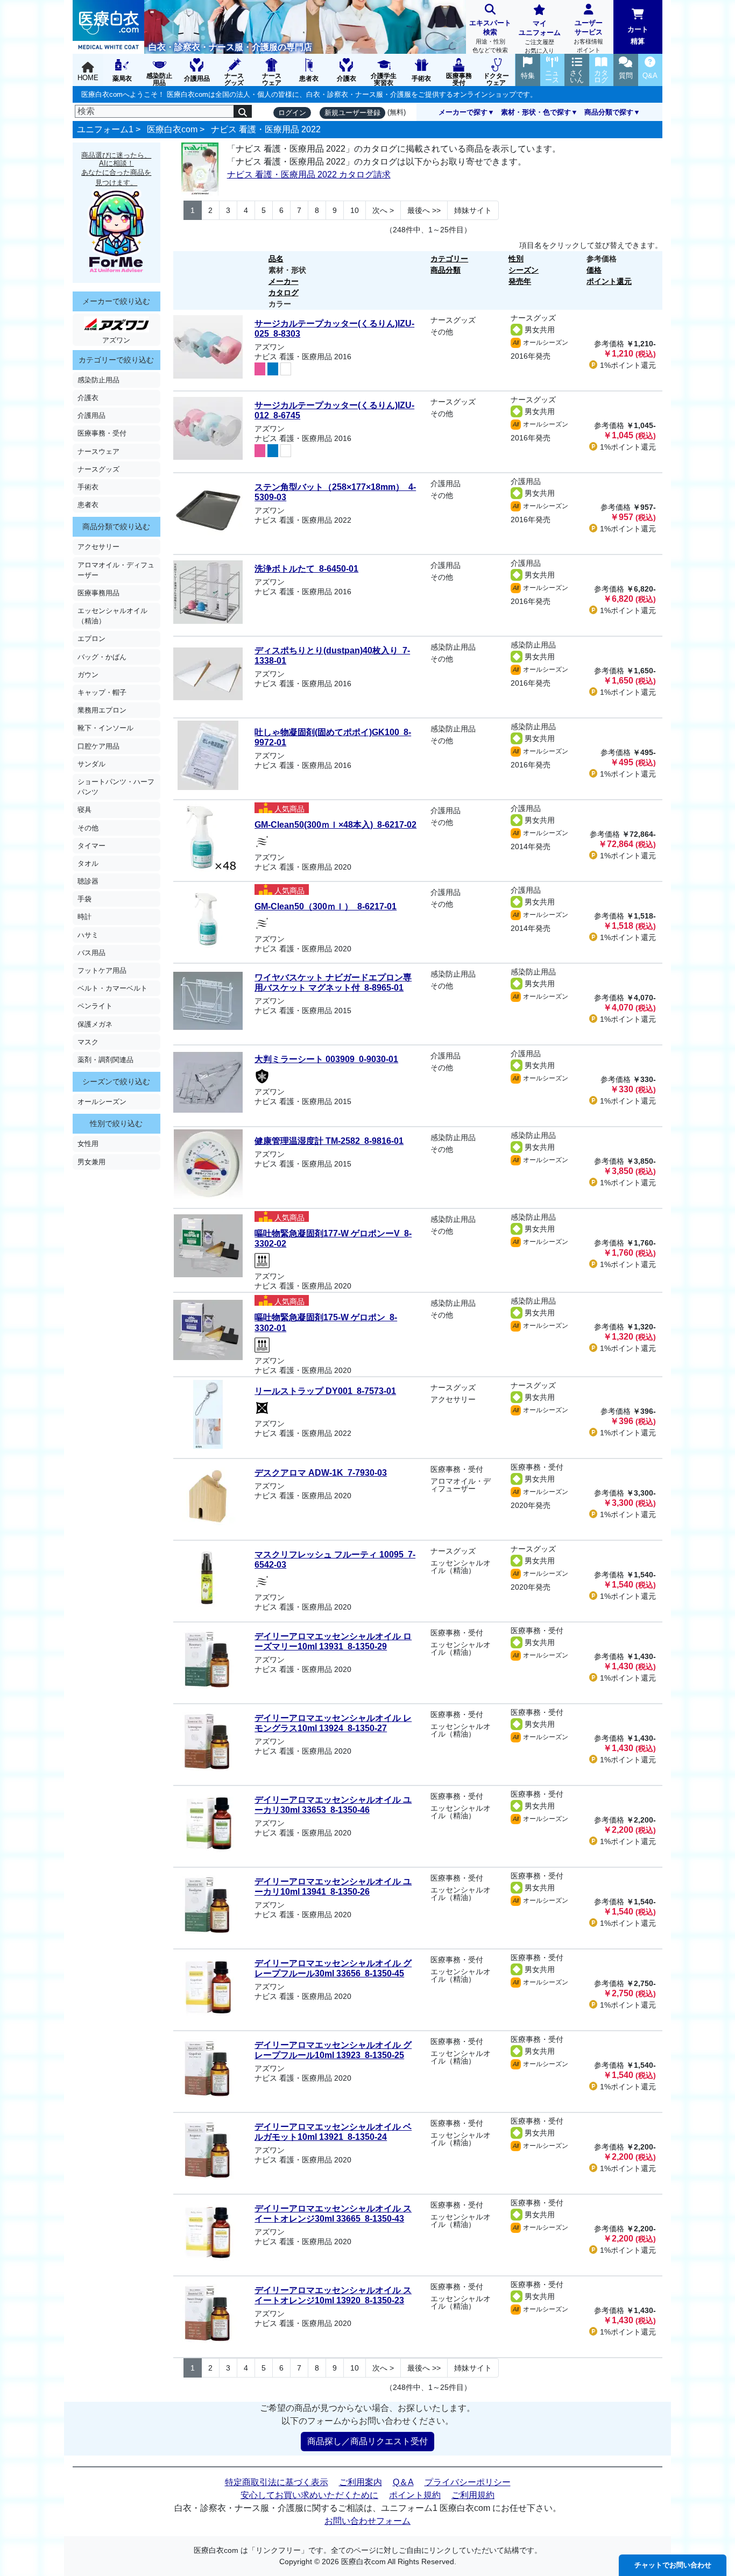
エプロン (91, 639)
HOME (88, 78)
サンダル (91, 764)
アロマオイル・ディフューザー (116, 570)
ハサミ (88, 935)
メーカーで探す (463, 112)
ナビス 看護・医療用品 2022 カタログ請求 (309, 175)
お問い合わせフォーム (367, 2521)
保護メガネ (95, 1024)
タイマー (91, 846)
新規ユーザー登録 (352, 113)
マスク (88, 1042)
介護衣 (88, 398)
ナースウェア (98, 451)
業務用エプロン (102, 710)
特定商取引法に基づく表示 (277, 2482)
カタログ (284, 293)
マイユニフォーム (540, 37)
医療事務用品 (98, 593)
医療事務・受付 (102, 433)
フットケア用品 (102, 970)
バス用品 (91, 953)
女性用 (88, 1144)
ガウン (88, 675)
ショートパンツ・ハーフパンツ (116, 787)
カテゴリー (449, 259)
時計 (84, 917)
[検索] (243, 111)
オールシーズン (102, 1102)
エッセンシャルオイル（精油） (112, 616)
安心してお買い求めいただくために (309, 2495)
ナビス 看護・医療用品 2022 (266, 129)
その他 (88, 828)
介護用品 (91, 415)
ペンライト (95, 1006)
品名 (276, 259)
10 (355, 210)
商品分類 (446, 270)
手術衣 (88, 487)
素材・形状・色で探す (536, 112)
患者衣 (88, 505)
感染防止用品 (98, 380)
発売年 (520, 281)
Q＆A (403, 2482)
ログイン (292, 113)
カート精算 (638, 35)
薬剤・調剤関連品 (105, 1060)
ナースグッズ (98, 469)
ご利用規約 (473, 2495)
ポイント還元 (609, 281)
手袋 (84, 899)
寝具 (84, 810)
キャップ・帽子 (102, 692)
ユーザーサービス (588, 36)
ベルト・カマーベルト (112, 988)
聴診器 (88, 881)
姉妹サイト (473, 210)
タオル (88, 863)
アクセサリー (98, 547)
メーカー (284, 281)
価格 (594, 270)
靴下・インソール (105, 728)
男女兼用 (91, 1162)
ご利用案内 (361, 2482)
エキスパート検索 (490, 36)
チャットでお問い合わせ (673, 2565)
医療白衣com (172, 129)
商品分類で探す (609, 112)
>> (424, 210)
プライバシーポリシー (468, 2482)
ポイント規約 (415, 2495)
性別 (516, 259)
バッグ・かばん (102, 657)
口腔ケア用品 (98, 746)
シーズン (524, 270)
